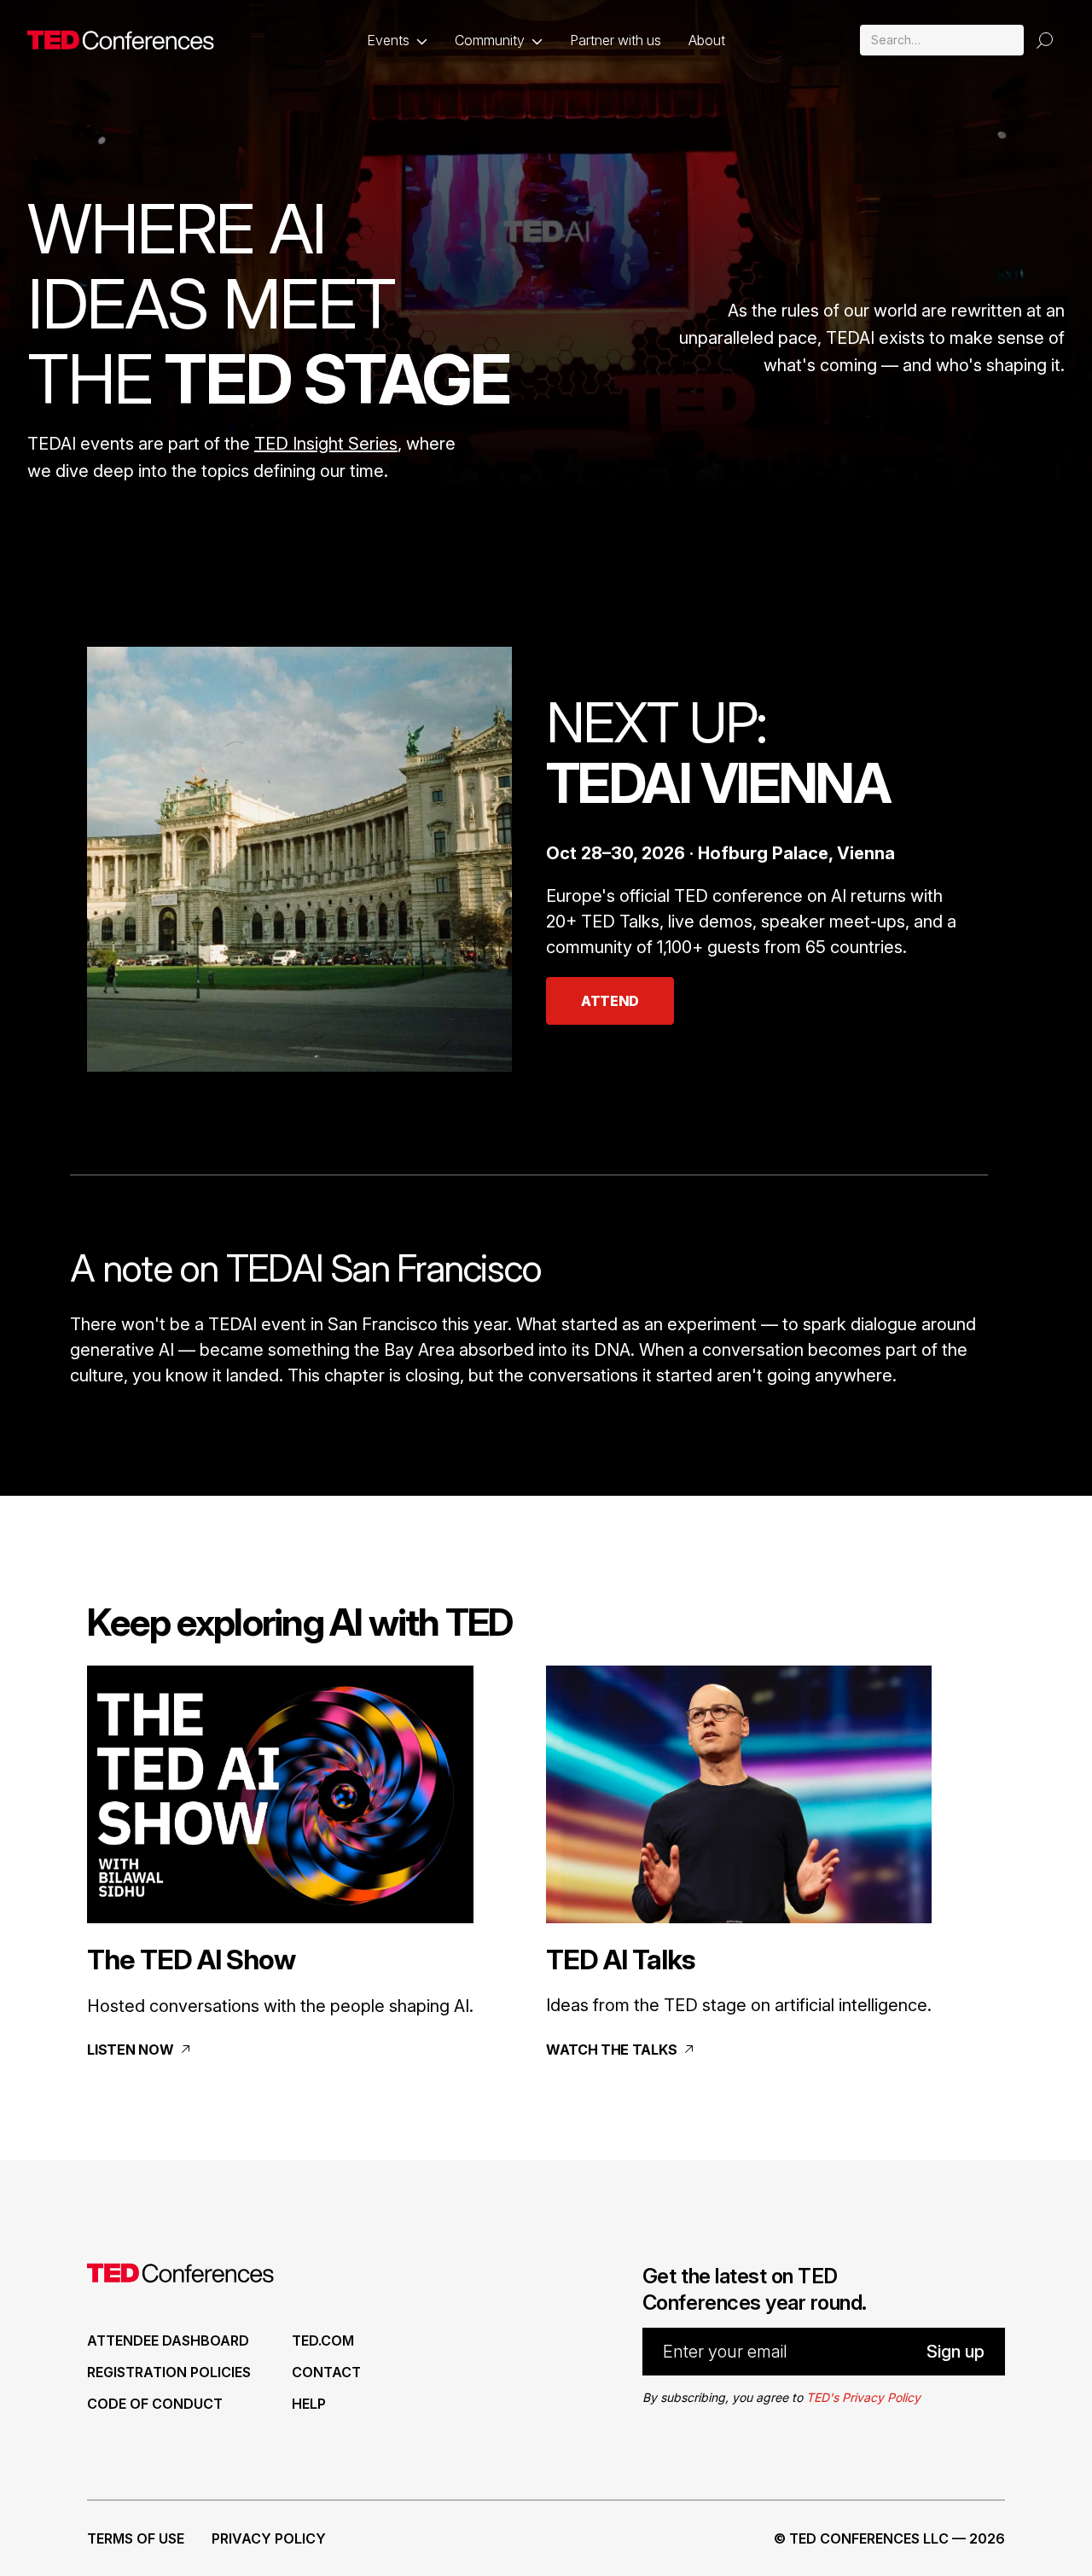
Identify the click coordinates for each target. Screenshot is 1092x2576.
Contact (326, 2372)
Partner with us (616, 40)
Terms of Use (136, 2538)
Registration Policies (169, 2372)
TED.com (323, 2340)
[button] (397, 40)
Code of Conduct (155, 2404)
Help (309, 2404)
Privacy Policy (269, 2538)
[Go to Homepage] (180, 2277)
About (707, 40)
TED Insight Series (326, 444)
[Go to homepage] (121, 40)
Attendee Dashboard (168, 2340)
